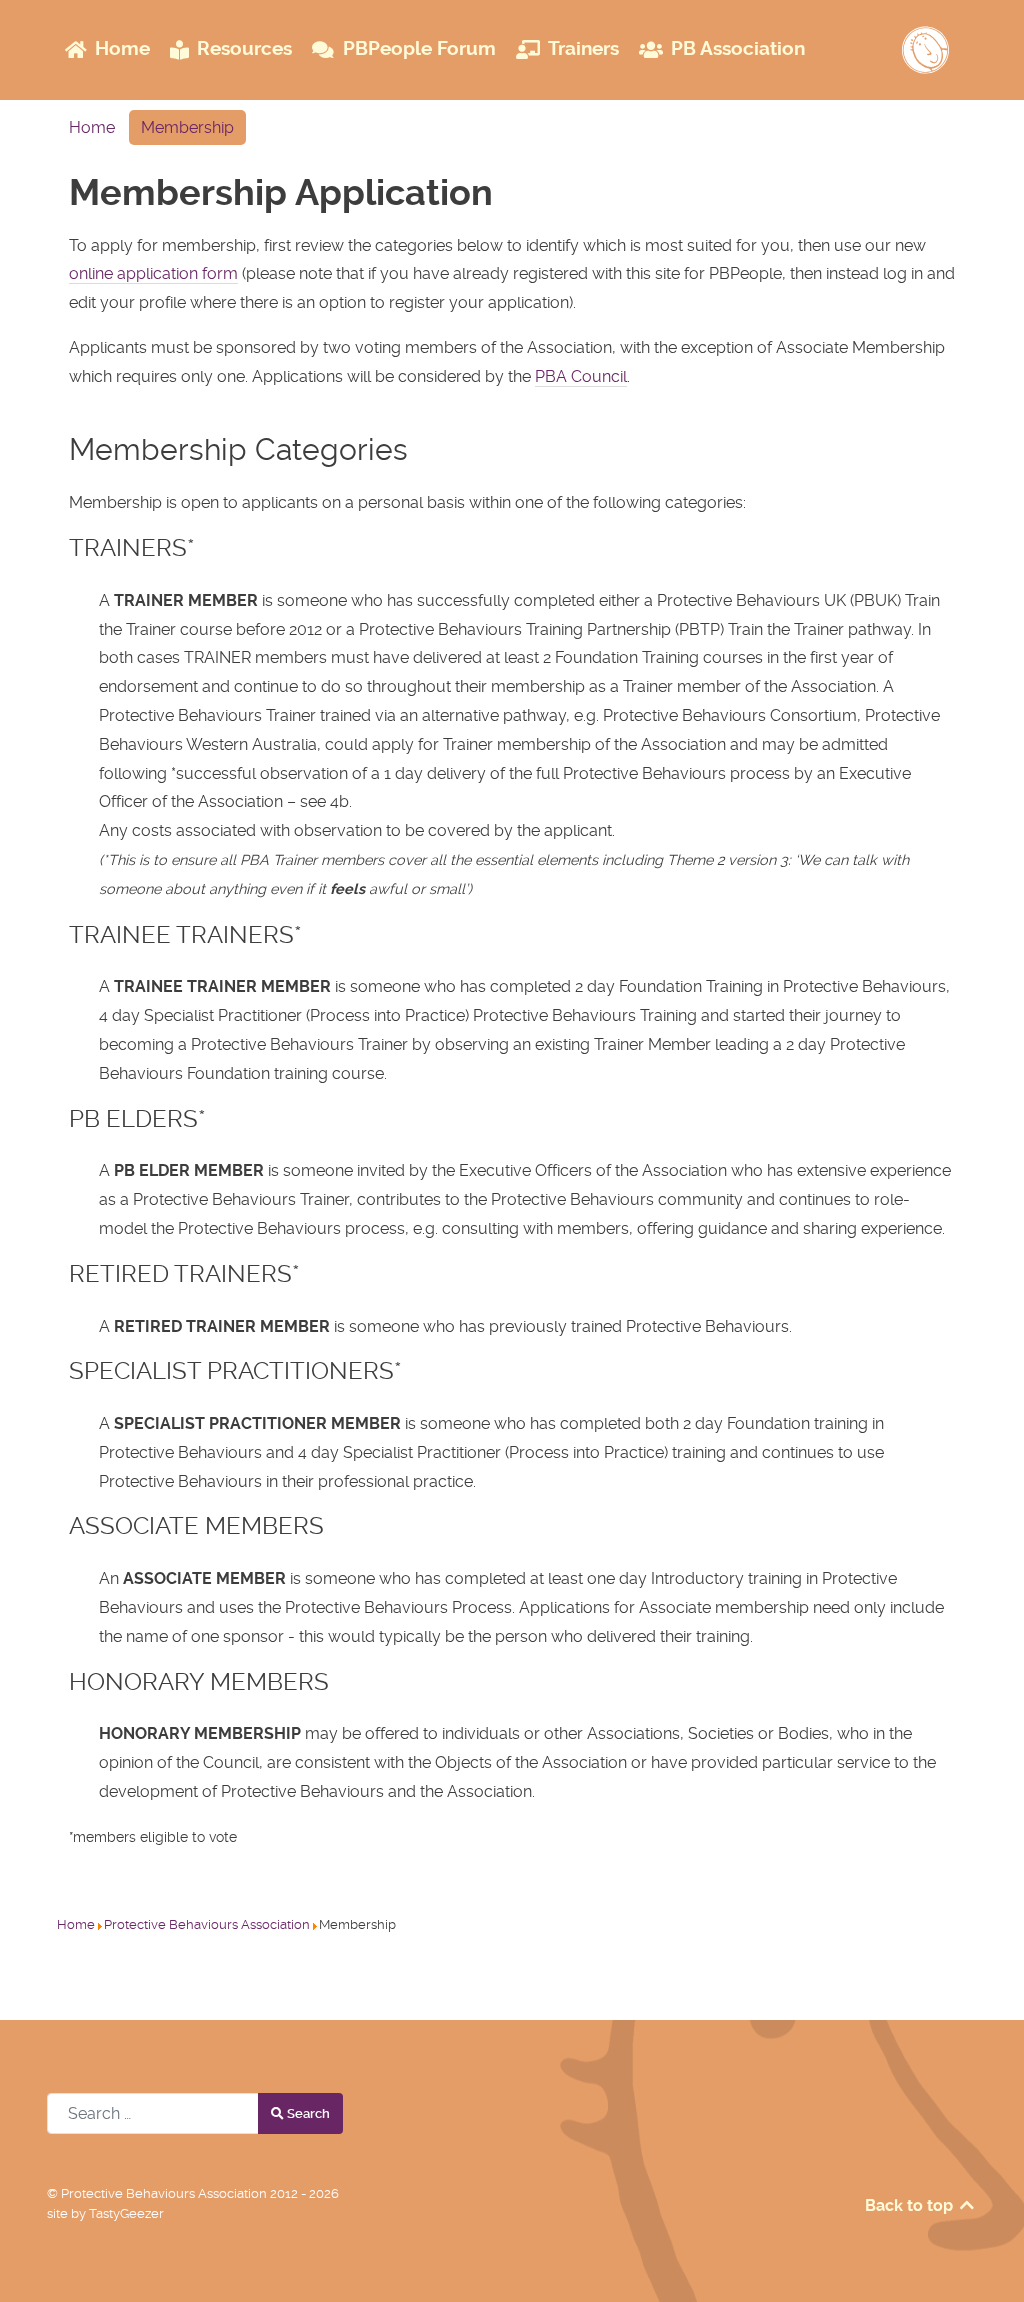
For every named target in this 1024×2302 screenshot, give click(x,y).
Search (307, 2113)
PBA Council (581, 376)
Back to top (911, 2205)
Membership (187, 127)
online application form (153, 273)
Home (92, 127)
